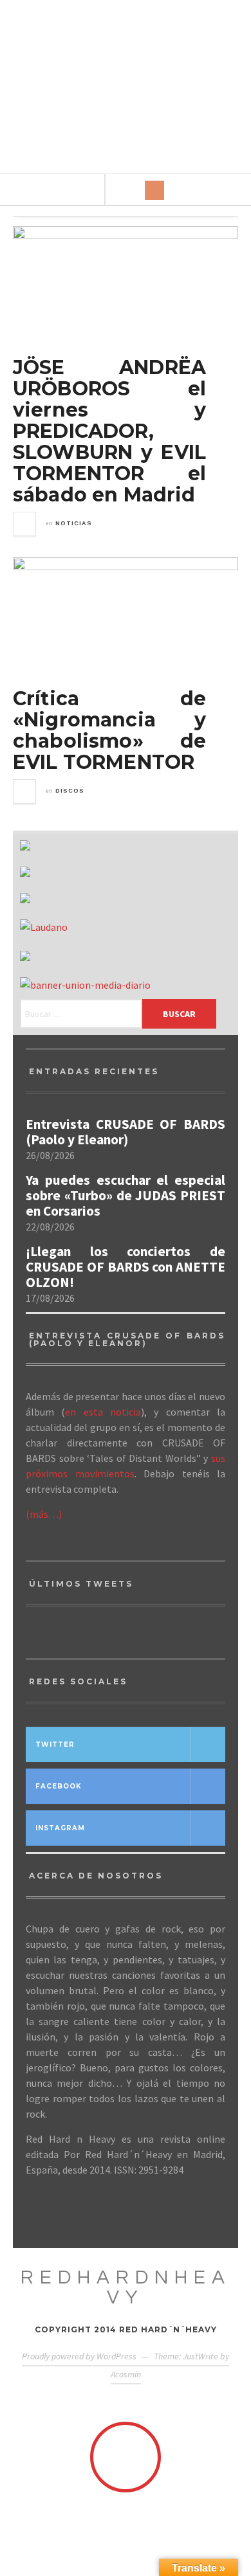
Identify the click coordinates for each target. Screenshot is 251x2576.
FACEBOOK (59, 1786)
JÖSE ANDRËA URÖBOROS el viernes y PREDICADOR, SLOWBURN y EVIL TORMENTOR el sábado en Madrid (109, 431)
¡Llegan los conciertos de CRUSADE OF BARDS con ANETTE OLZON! (126, 1267)
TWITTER (55, 1744)
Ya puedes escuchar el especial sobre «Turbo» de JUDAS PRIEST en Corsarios (126, 1196)
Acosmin (126, 2374)
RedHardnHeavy (126, 2287)
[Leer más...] (25, 524)
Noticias (74, 523)
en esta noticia (103, 1412)
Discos (70, 791)
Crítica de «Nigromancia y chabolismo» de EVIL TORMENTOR (109, 730)
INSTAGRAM (60, 1828)
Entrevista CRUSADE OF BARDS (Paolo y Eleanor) (126, 1132)
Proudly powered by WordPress (79, 2356)
